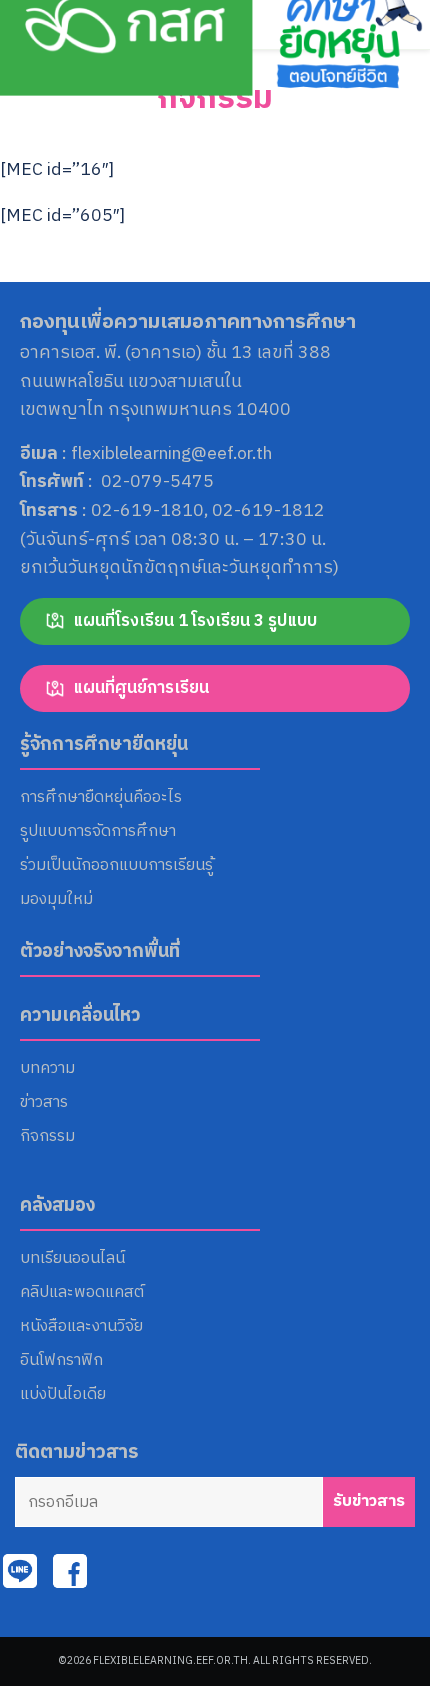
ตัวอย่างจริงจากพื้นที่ (100, 952)
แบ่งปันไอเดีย (63, 1395)
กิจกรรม (215, 98)
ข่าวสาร (44, 1103)
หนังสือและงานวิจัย (81, 1327)
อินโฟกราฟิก (61, 1361)
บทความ (47, 1069)
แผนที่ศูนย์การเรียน (141, 688)
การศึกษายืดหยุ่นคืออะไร (101, 798)
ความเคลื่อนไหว (80, 1016)
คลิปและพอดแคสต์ (82, 1293)
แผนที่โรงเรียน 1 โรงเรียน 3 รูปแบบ (195, 621)
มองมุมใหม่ (56, 900)
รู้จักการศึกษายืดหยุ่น (104, 745)
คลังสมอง (57, 1206)
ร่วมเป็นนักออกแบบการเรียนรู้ (116, 866)
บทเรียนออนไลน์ (72, 1259)
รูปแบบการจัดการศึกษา (98, 832)
